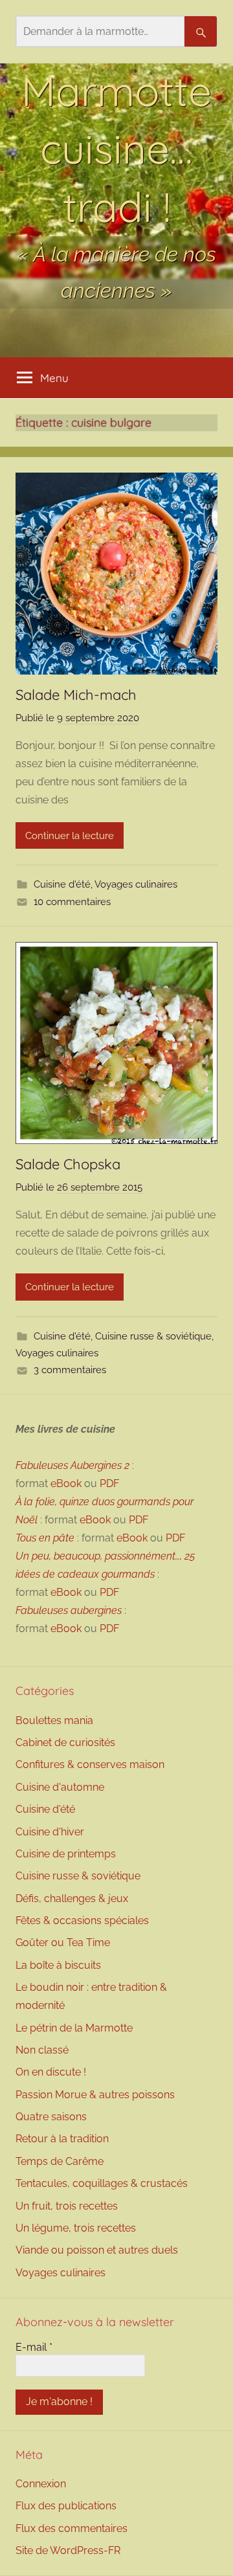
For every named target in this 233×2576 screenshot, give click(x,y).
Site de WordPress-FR (68, 2550)
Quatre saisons (51, 2117)
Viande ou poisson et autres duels (97, 2250)
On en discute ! (51, 2072)
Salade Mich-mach (76, 695)
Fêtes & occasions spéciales (82, 1921)
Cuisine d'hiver (50, 1832)
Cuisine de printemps (66, 1854)
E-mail (34, 2347)
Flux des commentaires (72, 2528)
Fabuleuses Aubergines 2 (72, 1465)
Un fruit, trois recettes (67, 2206)
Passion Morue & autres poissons (95, 2095)
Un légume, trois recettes (76, 2228)
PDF (109, 1484)
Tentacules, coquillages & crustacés (102, 2183)
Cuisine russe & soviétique (153, 1336)
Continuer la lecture (70, 836)
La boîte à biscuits (58, 1965)
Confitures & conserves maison (90, 1764)
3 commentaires (70, 1370)
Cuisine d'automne (60, 1787)
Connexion (41, 2484)
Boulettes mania (54, 1720)
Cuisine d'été (62, 884)
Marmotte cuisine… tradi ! (116, 149)
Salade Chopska (68, 1164)
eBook (66, 1484)
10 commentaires (72, 902)
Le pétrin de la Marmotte (74, 2028)
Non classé (42, 2050)
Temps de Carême (60, 2161)
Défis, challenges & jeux (72, 1898)
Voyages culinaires (136, 884)
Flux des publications (66, 2506)
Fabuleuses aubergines (69, 1610)
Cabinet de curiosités (65, 1742)
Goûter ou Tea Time (63, 1943)
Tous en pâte (45, 1538)
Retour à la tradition (62, 2139)
